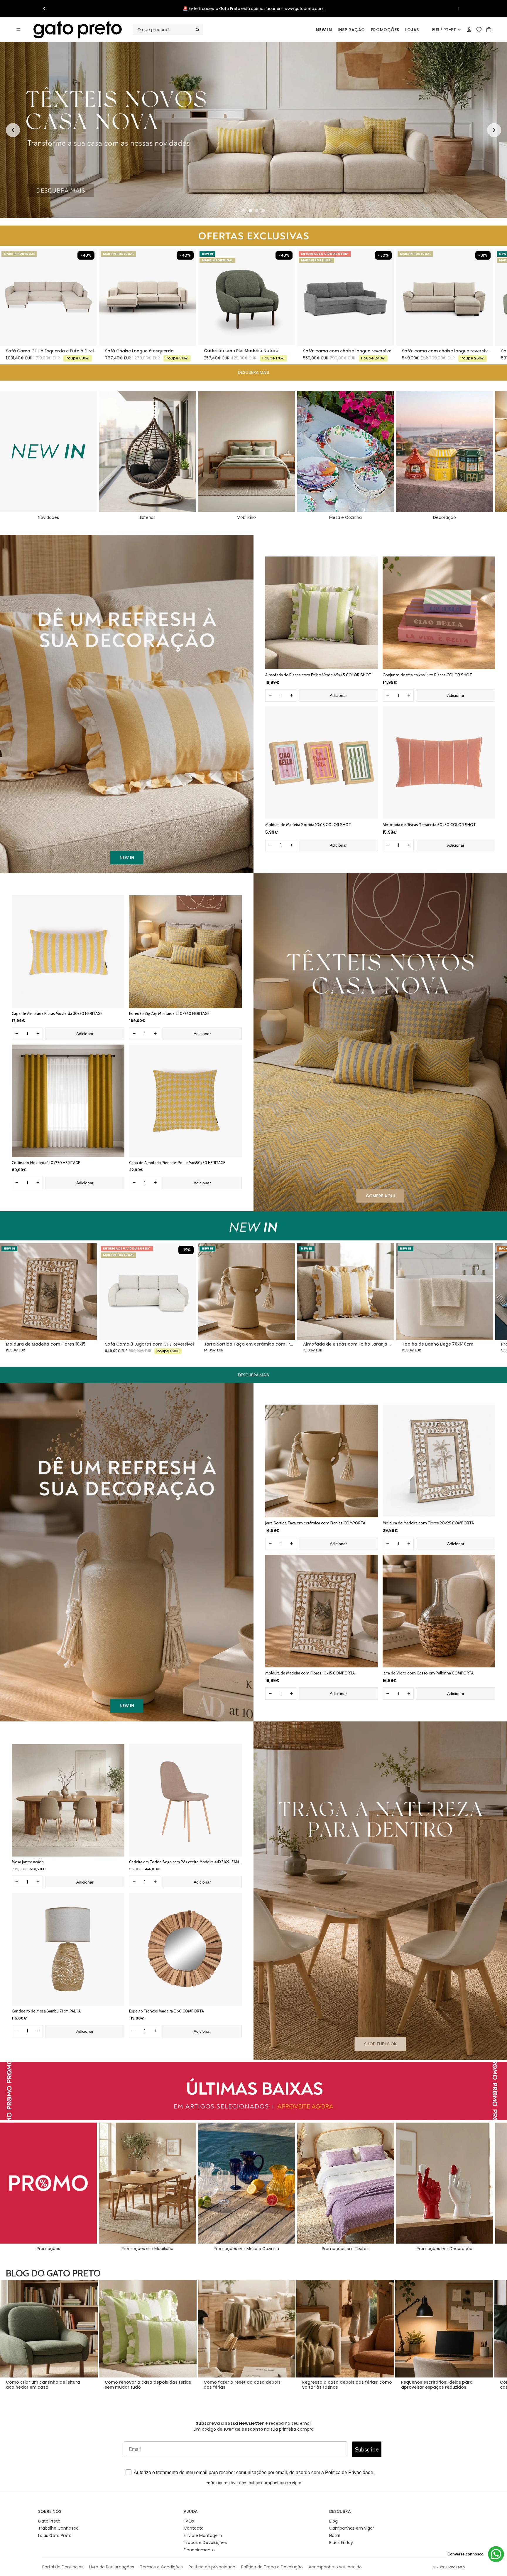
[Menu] (18, 30)
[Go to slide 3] (257, 211)
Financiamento (199, 2550)
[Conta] (469, 30)
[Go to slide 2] (250, 211)
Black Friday (341, 2543)
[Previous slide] (13, 130)
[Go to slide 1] (244, 211)
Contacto (194, 2528)
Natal (334, 2535)
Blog (333, 2521)
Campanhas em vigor (352, 2528)
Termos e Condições (161, 2567)
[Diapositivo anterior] (44, 9)
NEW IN (324, 30)
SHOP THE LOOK (380, 2044)
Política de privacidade (212, 2567)
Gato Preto (49, 2521)
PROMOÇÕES (385, 30)
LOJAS (412, 30)
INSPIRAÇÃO (351, 30)
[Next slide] (494, 130)
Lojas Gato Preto (55, 2535)
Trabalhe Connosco (58, 2528)
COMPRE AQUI (380, 1196)
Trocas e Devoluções (205, 2543)
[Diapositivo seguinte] (458, 9)
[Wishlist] (479, 29)
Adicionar (338, 695)
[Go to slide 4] (263, 211)
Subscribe (367, 2449)
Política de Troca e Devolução (272, 2567)
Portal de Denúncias (63, 2567)
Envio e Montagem (203, 2535)
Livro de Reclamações (112, 2567)
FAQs (189, 2521)
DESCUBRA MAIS (253, 372)
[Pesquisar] (168, 30)
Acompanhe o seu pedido (335, 2567)
